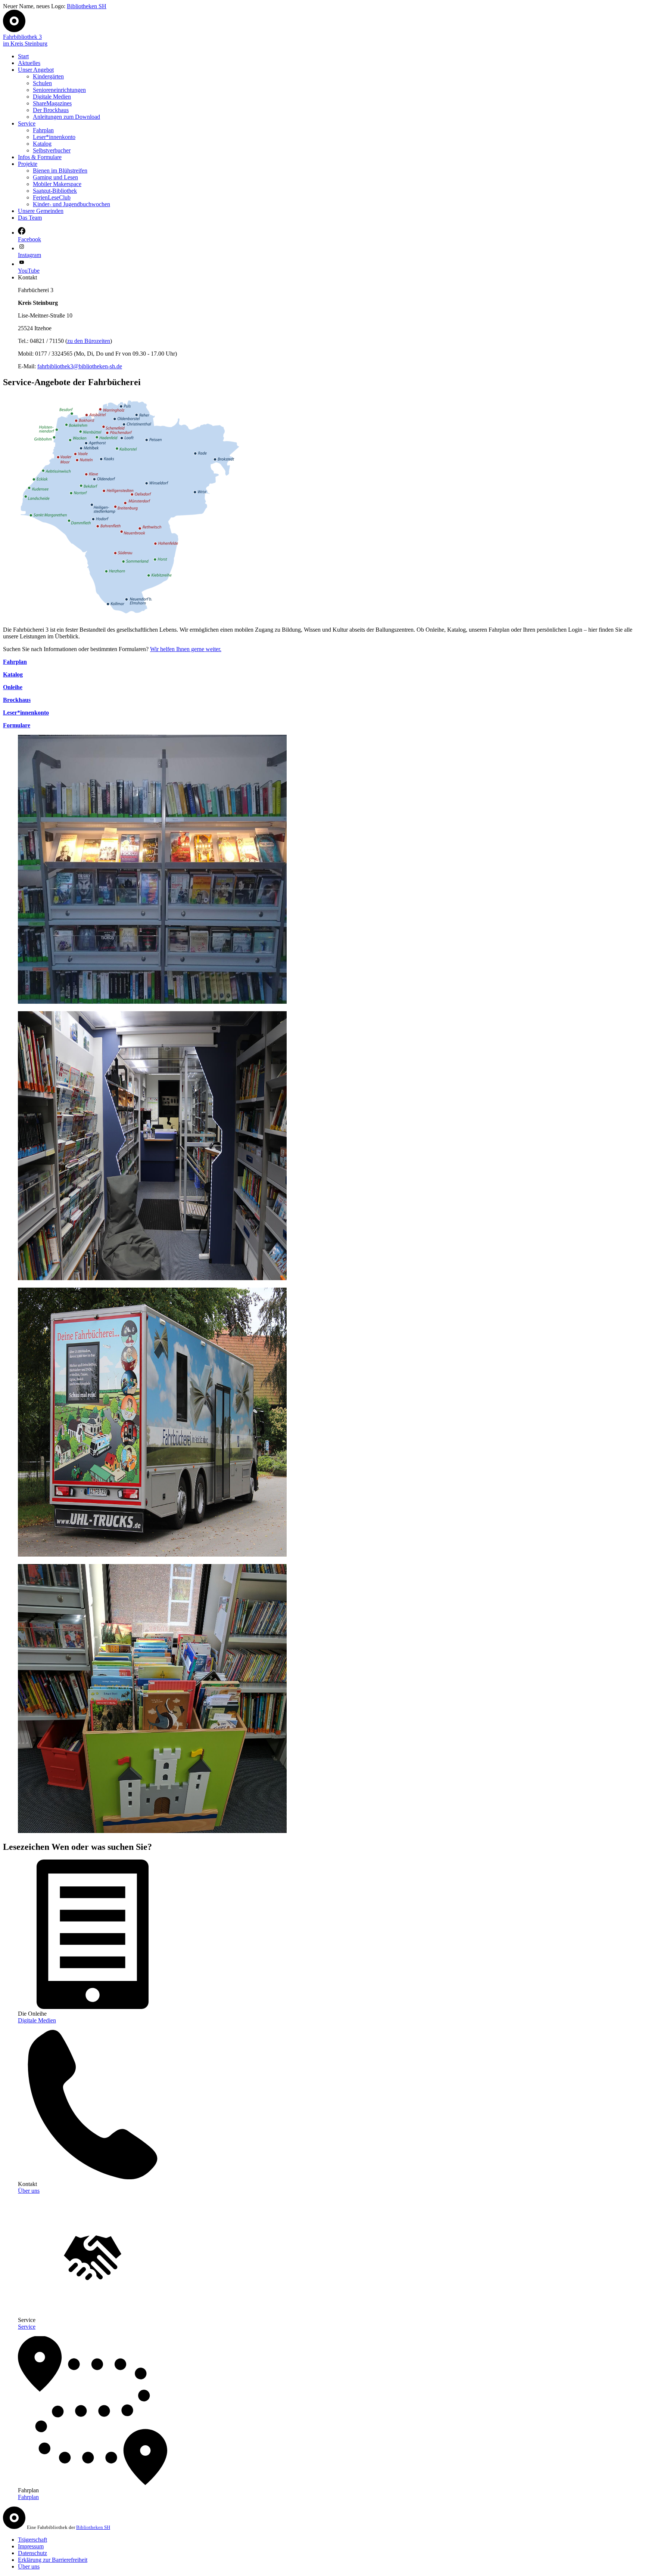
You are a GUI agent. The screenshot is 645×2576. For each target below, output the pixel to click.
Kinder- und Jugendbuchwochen (71, 204)
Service (27, 123)
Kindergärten (48, 76)
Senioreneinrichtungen (59, 90)
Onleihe (13, 687)
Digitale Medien (52, 97)
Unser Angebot (36, 70)
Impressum (31, 2546)
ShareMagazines (52, 103)
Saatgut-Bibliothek (55, 191)
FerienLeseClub (52, 197)
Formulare (17, 725)
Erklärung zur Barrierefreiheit (53, 2560)
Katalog (42, 144)
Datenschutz (32, 2553)
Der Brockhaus (51, 110)
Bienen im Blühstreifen (60, 171)
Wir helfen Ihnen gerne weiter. (186, 649)
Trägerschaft (32, 2540)
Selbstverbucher (52, 150)
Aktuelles (29, 63)
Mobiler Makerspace (57, 184)
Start (23, 56)
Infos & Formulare (40, 157)
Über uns (29, 2191)
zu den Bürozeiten (89, 341)
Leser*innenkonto (54, 137)
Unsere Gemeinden (41, 211)
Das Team (30, 218)
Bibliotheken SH (87, 6)
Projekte (28, 164)
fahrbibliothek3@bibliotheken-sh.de (80, 366)
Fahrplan (43, 130)
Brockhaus (17, 700)
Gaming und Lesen (55, 177)
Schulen (42, 83)
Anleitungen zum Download (66, 117)
